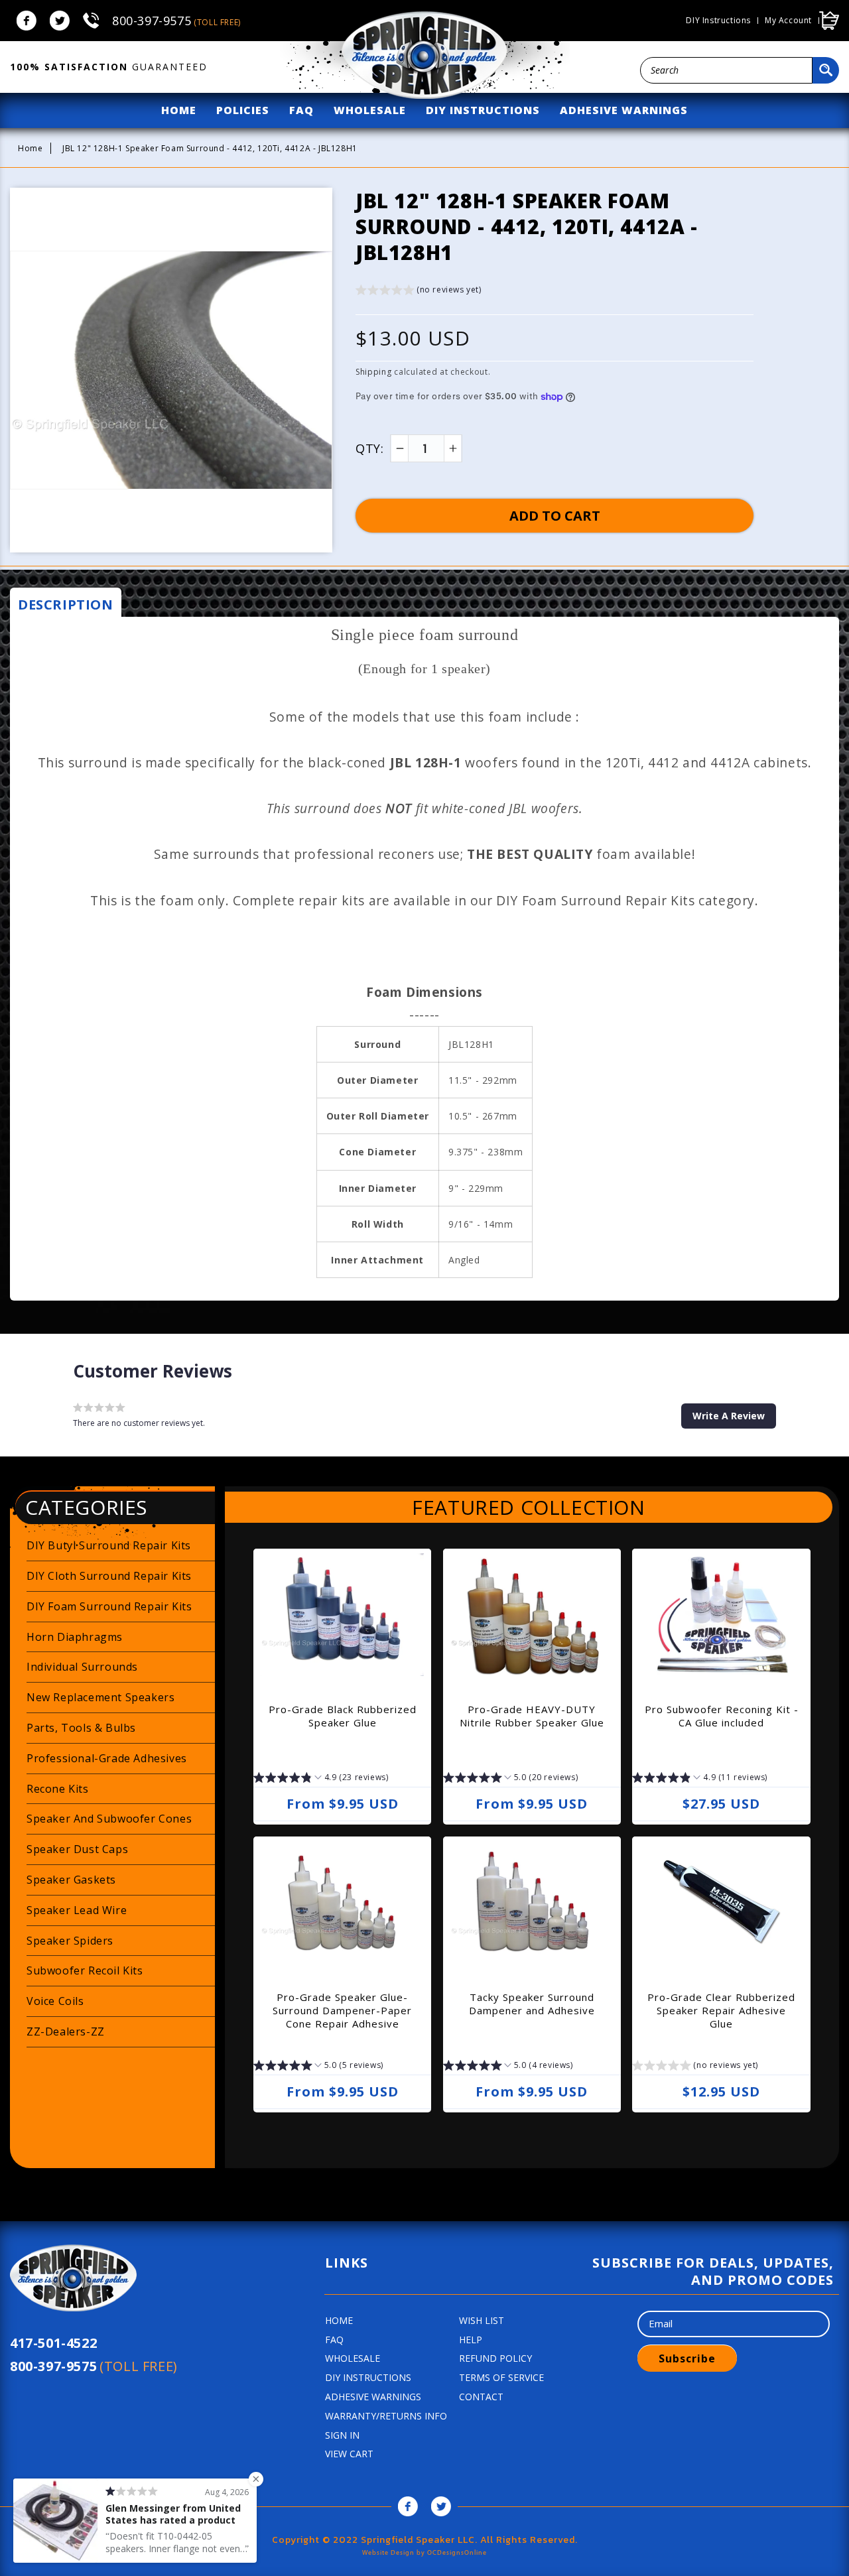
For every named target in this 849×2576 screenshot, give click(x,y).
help (471, 2340)
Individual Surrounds (82, 1667)
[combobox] (726, 70)
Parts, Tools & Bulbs (81, 1728)
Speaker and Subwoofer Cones (109, 1819)
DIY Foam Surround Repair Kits (109, 1606)
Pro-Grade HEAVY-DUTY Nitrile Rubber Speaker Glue (532, 1716)
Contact (481, 2397)
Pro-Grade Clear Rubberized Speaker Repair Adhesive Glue (721, 2010)
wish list (482, 2320)
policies (243, 110)
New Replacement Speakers (100, 1697)
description (66, 605)
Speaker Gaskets (71, 1880)
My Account (788, 21)
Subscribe (687, 2358)
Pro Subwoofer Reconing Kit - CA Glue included (722, 1716)
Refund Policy (495, 2358)
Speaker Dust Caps (77, 1849)
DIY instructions (718, 21)
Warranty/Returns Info (386, 2416)
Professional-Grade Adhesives (107, 1758)
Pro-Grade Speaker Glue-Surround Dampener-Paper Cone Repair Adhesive (342, 2010)
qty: (369, 448)
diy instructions (483, 110)
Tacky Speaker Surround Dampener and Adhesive (532, 2004)
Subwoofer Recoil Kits (85, 1970)
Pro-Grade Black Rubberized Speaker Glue (343, 1716)
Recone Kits (58, 1789)
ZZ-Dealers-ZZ (66, 2031)
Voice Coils (55, 2001)
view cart (349, 2454)
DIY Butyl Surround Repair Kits (109, 1545)
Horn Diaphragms (75, 1637)
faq (301, 110)
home (179, 110)
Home (30, 148)
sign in (342, 2435)
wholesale (370, 110)
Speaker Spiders (70, 1941)
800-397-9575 (176, 21)
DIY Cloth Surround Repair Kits (109, 1576)
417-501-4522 (53, 2343)
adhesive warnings (624, 110)
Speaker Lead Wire (77, 1910)
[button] (419, 291)
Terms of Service (501, 2377)
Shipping (374, 372)
